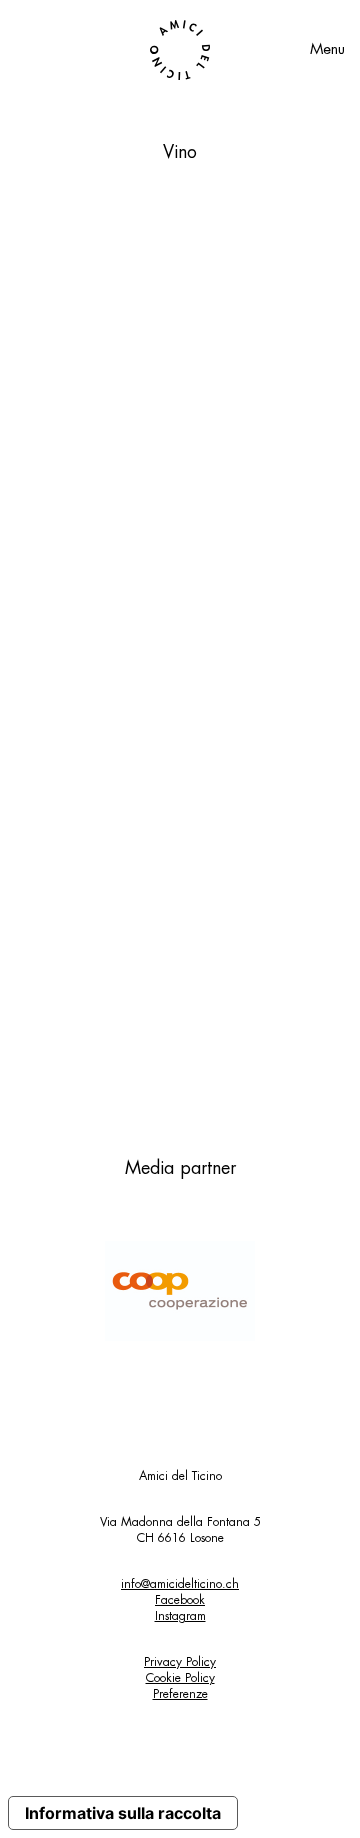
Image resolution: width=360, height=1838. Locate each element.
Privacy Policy (180, 1662)
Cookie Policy (180, 1678)
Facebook (180, 1600)
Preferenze (180, 1694)
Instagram (180, 1616)
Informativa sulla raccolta (123, 1813)
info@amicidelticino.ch (180, 1584)
